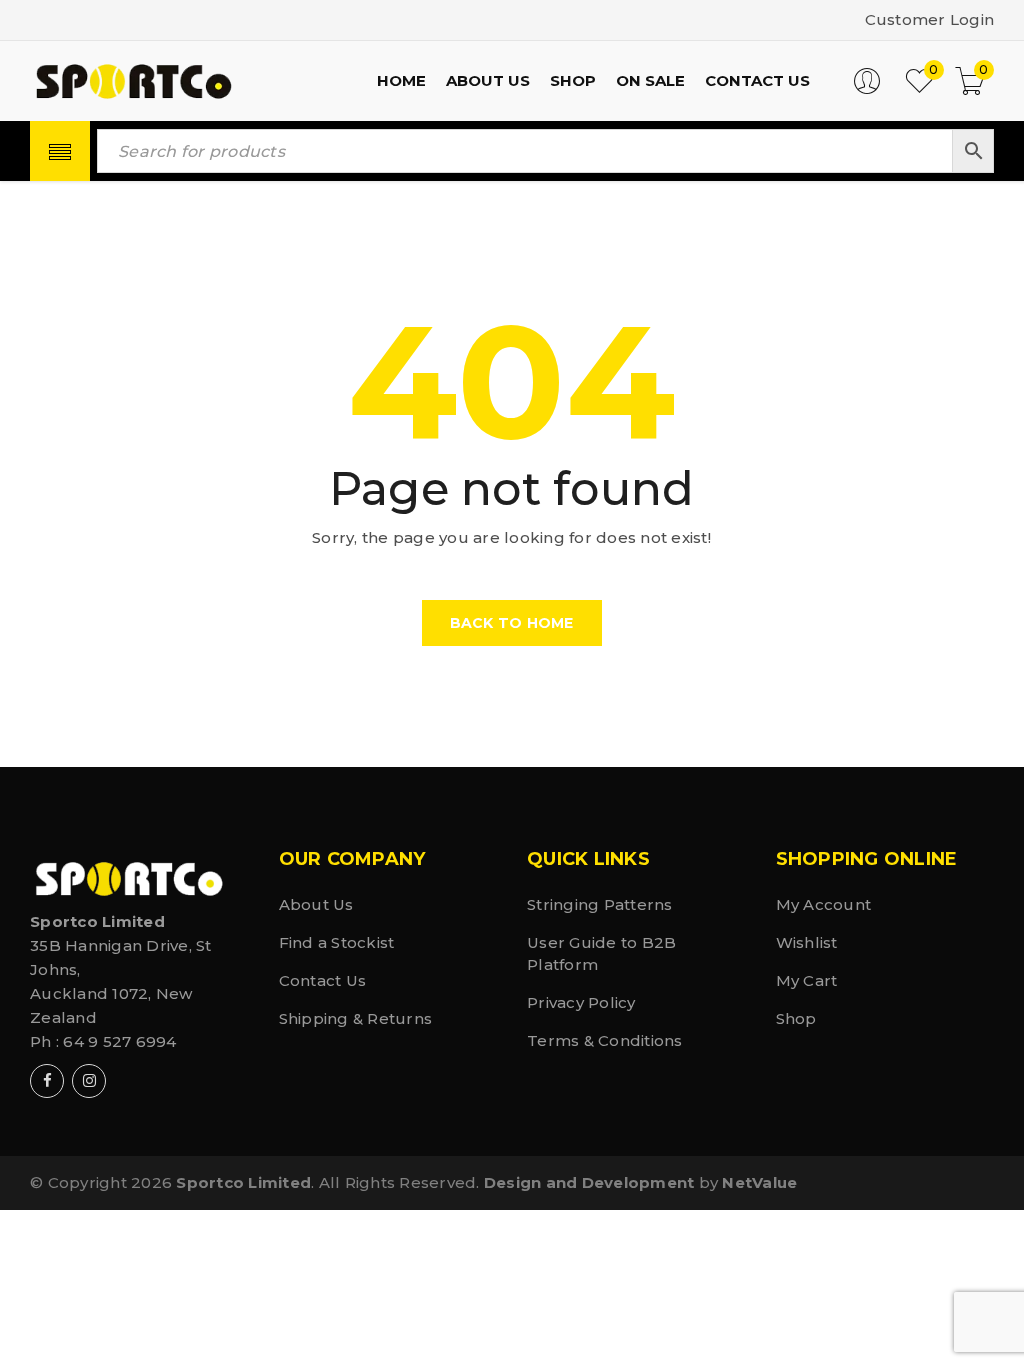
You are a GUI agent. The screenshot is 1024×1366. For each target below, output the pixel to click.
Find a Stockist (337, 942)
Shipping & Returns (356, 1018)
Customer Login (930, 19)
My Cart (807, 980)
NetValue (759, 1182)
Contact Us (323, 980)
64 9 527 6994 (119, 1041)
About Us (316, 904)
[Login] (867, 89)
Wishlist (807, 942)
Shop (796, 1018)
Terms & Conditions (605, 1040)
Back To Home (512, 623)
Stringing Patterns (600, 904)
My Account (824, 904)
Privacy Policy (581, 1002)
